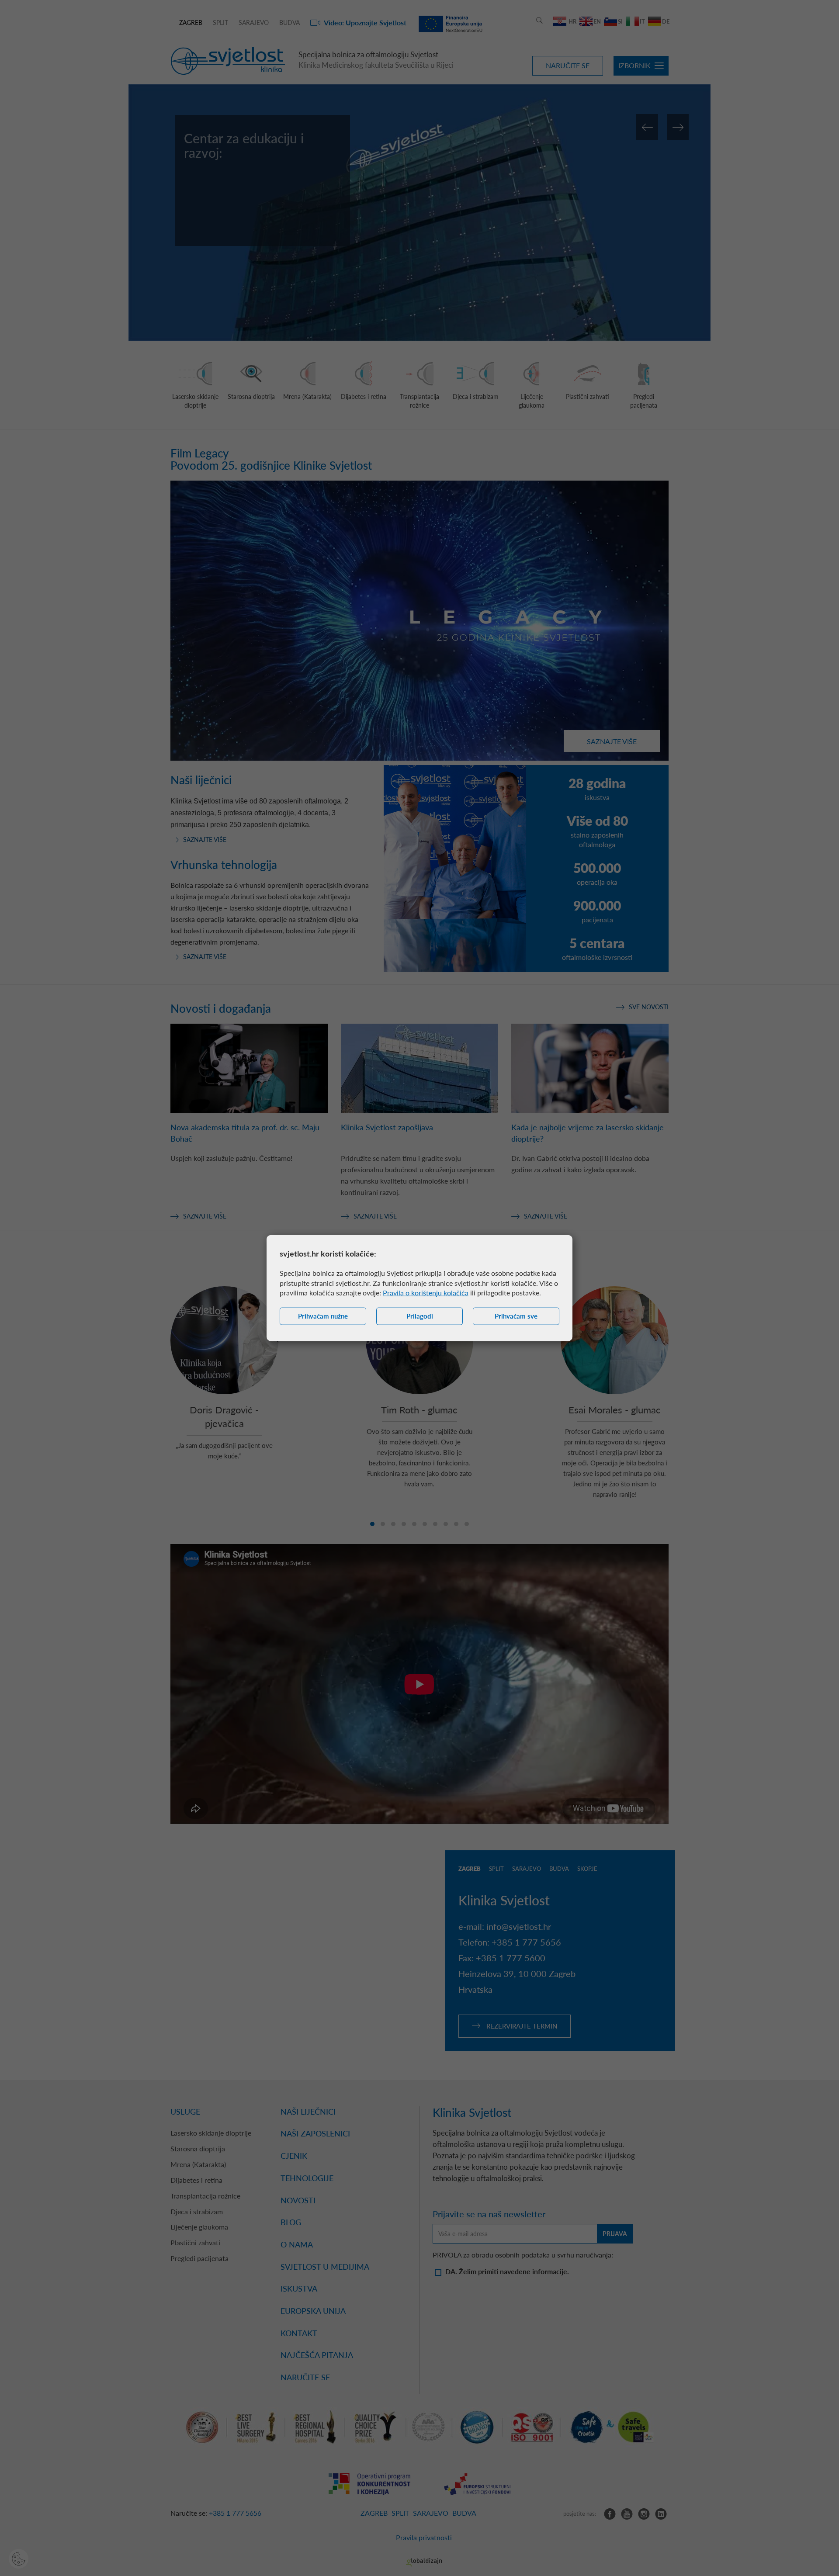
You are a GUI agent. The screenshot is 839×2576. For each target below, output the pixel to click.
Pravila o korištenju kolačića (426, 1293)
